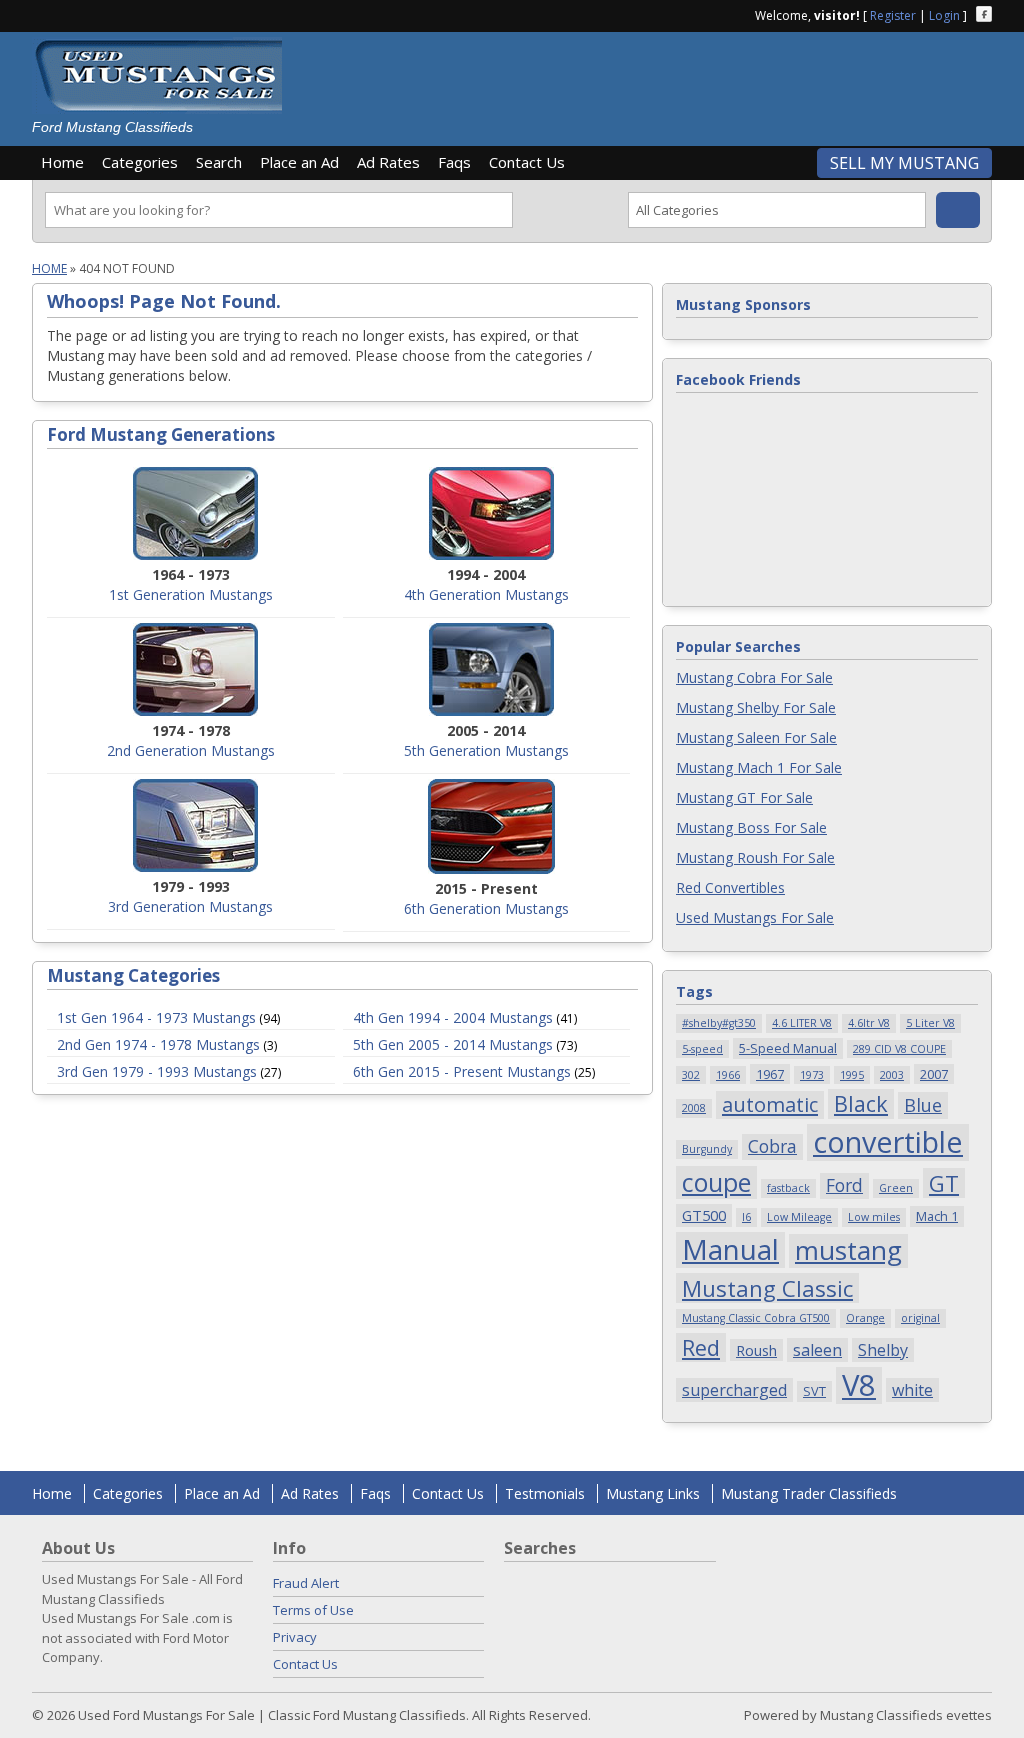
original (920, 1318)
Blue (923, 1104)
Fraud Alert (306, 1583)
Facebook (984, 14)
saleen (817, 1350)
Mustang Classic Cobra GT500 (756, 1318)
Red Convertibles (730, 887)
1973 (812, 1075)
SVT (814, 1391)
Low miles (874, 1217)
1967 (770, 1074)
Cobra (772, 1146)
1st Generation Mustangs (191, 594)
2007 (934, 1074)
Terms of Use (313, 1610)
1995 (852, 1075)
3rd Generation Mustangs (190, 906)
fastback (788, 1188)
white (912, 1390)
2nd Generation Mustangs (191, 750)
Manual (730, 1250)
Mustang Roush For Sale (755, 857)
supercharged (734, 1390)
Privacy (295, 1637)
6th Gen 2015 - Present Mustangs (462, 1071)
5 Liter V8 (930, 1023)
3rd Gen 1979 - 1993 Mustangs (157, 1071)
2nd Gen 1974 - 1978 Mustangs (158, 1044)
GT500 (704, 1215)
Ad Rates (388, 162)
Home (62, 162)
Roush (756, 1350)
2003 (892, 1075)
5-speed (702, 1049)
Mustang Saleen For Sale (756, 737)
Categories (140, 162)
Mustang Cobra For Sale (754, 677)
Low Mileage (799, 1217)
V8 (859, 1385)
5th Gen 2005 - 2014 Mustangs (453, 1044)
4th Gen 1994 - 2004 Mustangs (453, 1017)
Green (896, 1188)
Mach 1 (937, 1216)
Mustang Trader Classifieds (809, 1493)
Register (893, 15)
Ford (844, 1185)
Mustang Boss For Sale (751, 827)
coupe (716, 1182)
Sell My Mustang (904, 163)
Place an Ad (299, 162)
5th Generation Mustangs (486, 750)
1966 (728, 1075)
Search (219, 162)
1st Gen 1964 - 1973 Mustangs (156, 1017)
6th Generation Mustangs (486, 908)
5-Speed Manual (788, 1048)
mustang (848, 1251)
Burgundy (707, 1149)
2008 (694, 1108)
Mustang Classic (767, 1288)
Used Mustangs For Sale (755, 917)
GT (944, 1183)
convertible (888, 1142)
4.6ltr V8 (869, 1023)
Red (701, 1347)
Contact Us (527, 162)
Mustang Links (653, 1493)
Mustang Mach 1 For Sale (759, 767)
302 (691, 1075)
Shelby (883, 1350)
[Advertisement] (646, 82)
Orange (865, 1318)
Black (861, 1103)
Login (944, 15)
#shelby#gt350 (719, 1023)
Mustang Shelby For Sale (756, 707)
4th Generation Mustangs (486, 594)
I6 (746, 1217)
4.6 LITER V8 (802, 1023)
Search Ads (958, 210)
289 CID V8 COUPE (899, 1049)
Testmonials (545, 1493)
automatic (770, 1104)
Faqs (454, 162)
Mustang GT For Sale (744, 797)
